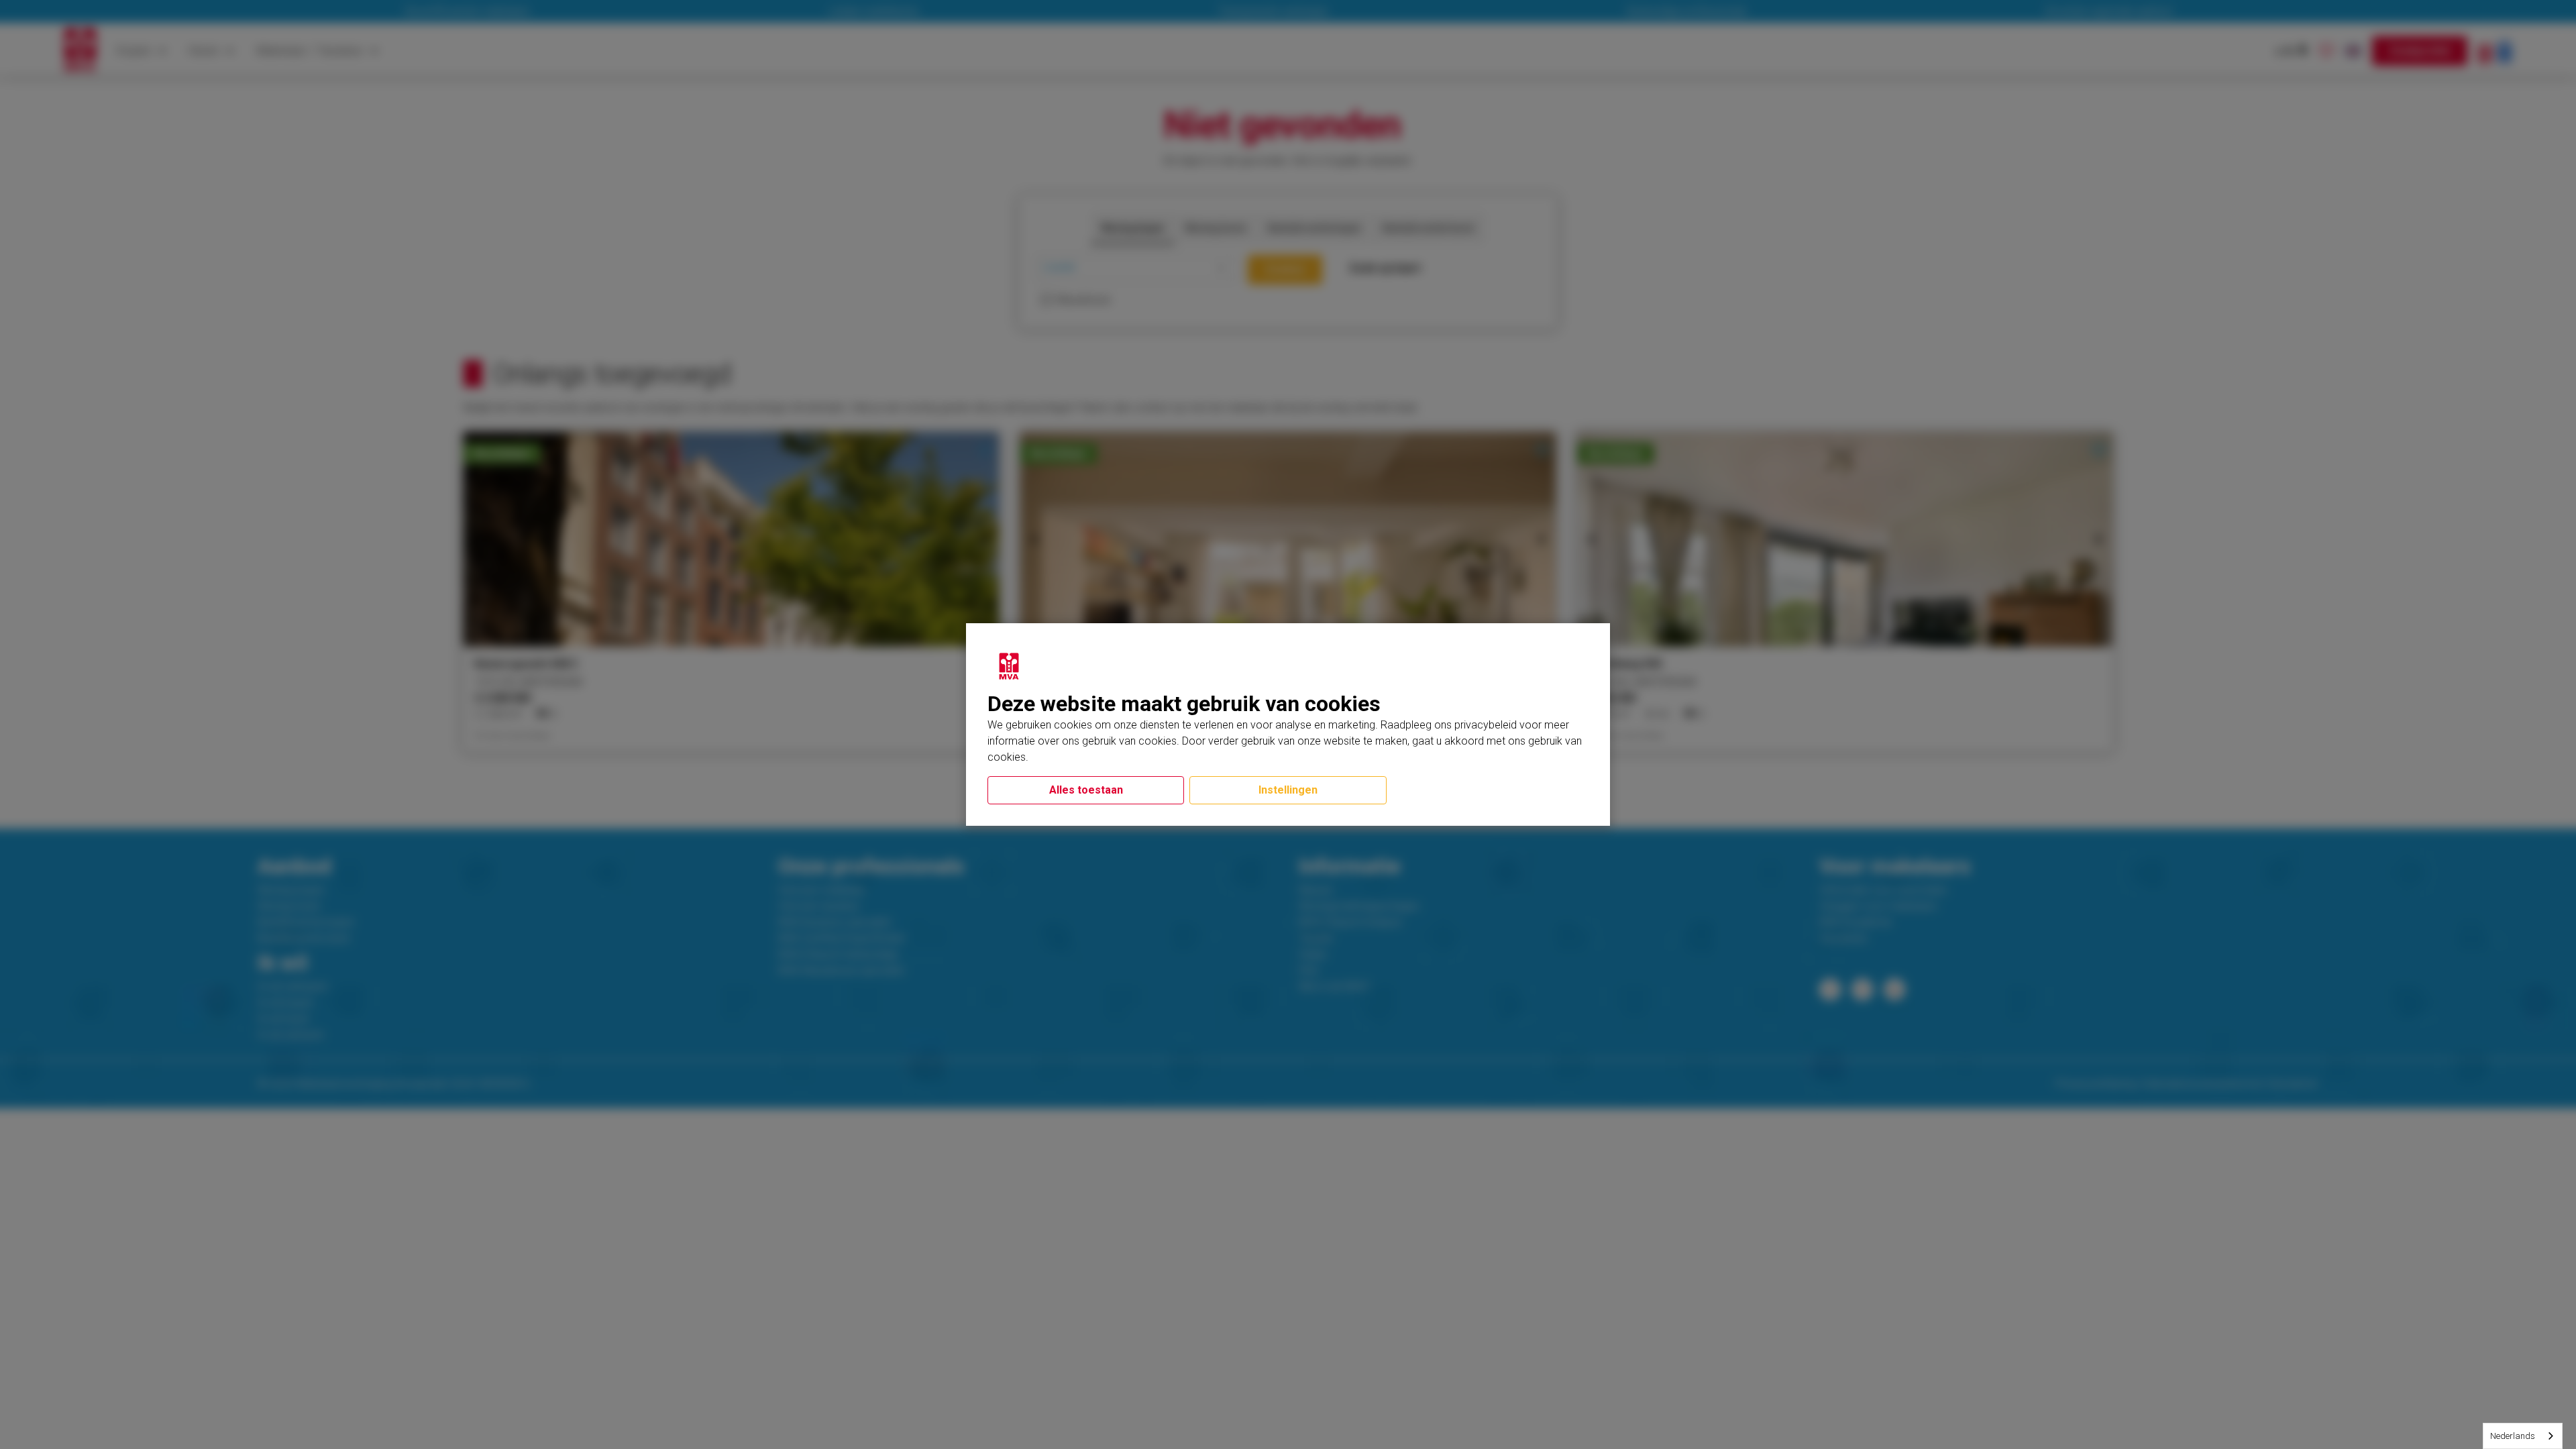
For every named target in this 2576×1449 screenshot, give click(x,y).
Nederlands (2513, 1436)
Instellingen (1288, 790)
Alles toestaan (1086, 790)
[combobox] (2523, 1436)
